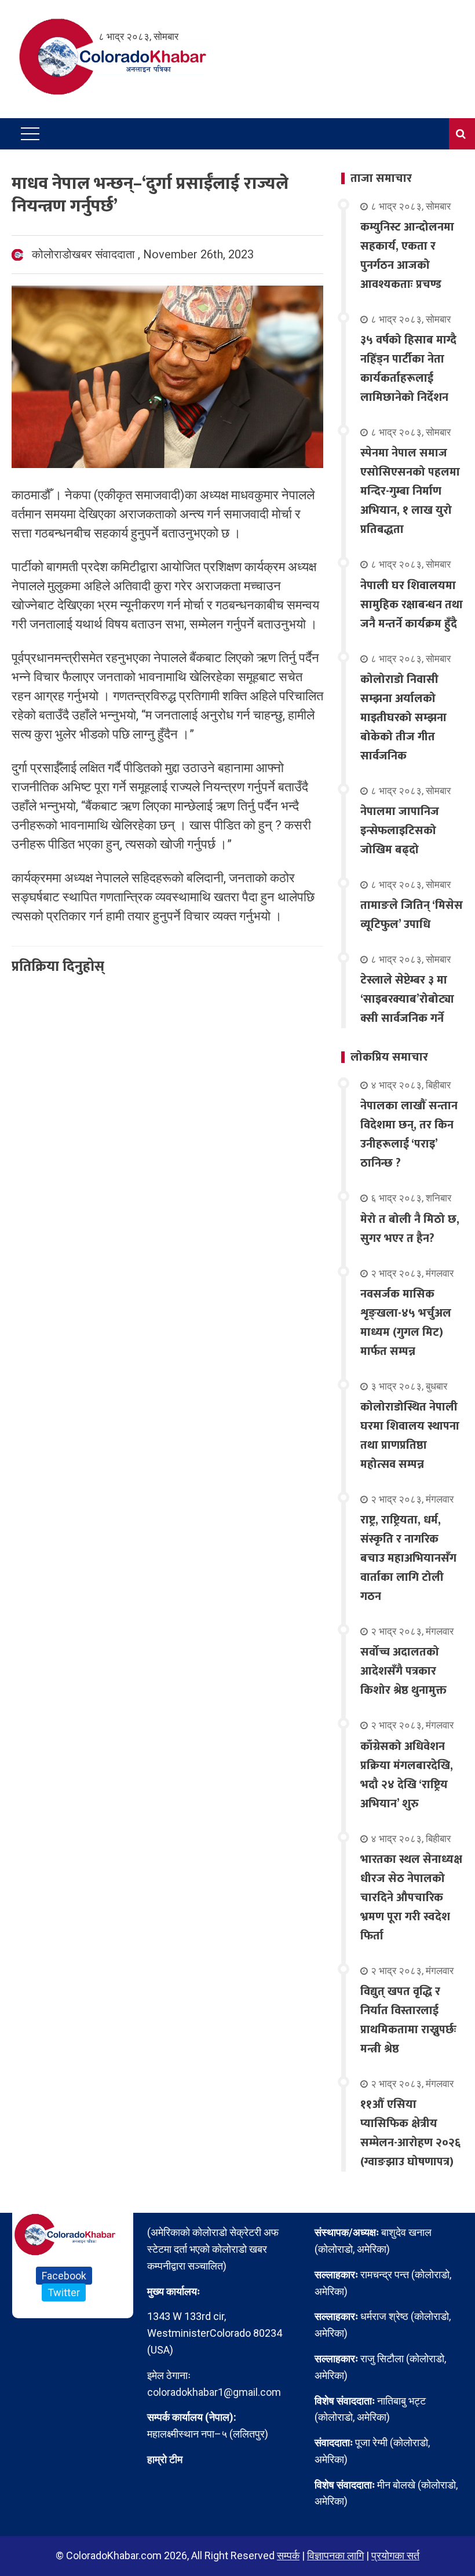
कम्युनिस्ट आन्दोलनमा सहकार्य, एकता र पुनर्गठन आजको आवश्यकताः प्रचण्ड (407, 256)
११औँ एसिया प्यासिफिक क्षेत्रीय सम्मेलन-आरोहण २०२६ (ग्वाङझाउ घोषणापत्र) (410, 2133)
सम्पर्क (288, 2555)
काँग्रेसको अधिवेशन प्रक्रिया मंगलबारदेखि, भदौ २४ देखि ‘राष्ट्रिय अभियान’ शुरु (407, 1775)
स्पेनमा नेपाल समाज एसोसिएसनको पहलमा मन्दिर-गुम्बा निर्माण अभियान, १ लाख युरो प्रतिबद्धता (410, 491)
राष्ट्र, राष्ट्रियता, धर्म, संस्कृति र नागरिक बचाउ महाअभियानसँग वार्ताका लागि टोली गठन (408, 1558)
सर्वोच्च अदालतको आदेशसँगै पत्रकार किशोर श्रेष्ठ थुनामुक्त (403, 1671)
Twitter (64, 2292)
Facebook (64, 2276)
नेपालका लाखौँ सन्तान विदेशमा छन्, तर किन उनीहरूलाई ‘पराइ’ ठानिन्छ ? (409, 1134)
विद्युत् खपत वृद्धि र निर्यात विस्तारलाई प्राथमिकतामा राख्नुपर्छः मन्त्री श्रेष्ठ (408, 2020)
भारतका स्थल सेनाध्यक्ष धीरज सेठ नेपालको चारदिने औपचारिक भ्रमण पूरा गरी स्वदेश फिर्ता (411, 1898)
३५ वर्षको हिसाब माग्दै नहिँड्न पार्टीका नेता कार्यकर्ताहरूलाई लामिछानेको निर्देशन (408, 369)
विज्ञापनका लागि (335, 2555)
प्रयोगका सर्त (395, 2555)
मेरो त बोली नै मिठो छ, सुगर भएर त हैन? (410, 1229)
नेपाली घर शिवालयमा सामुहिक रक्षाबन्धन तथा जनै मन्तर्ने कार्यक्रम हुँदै (412, 605)
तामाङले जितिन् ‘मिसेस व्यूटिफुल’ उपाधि (412, 915)
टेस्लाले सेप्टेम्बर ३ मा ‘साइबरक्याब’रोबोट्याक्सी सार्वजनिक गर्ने (407, 999)
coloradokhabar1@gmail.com (214, 2392)
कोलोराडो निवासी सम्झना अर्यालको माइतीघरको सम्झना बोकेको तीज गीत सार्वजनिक (403, 718)
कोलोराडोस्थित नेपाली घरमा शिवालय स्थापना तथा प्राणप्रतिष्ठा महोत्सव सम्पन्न (410, 1436)
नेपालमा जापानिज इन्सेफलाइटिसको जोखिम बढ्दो (400, 831)
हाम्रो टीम (165, 2459)
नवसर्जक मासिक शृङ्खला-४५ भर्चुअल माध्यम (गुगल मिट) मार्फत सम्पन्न (406, 1323)
